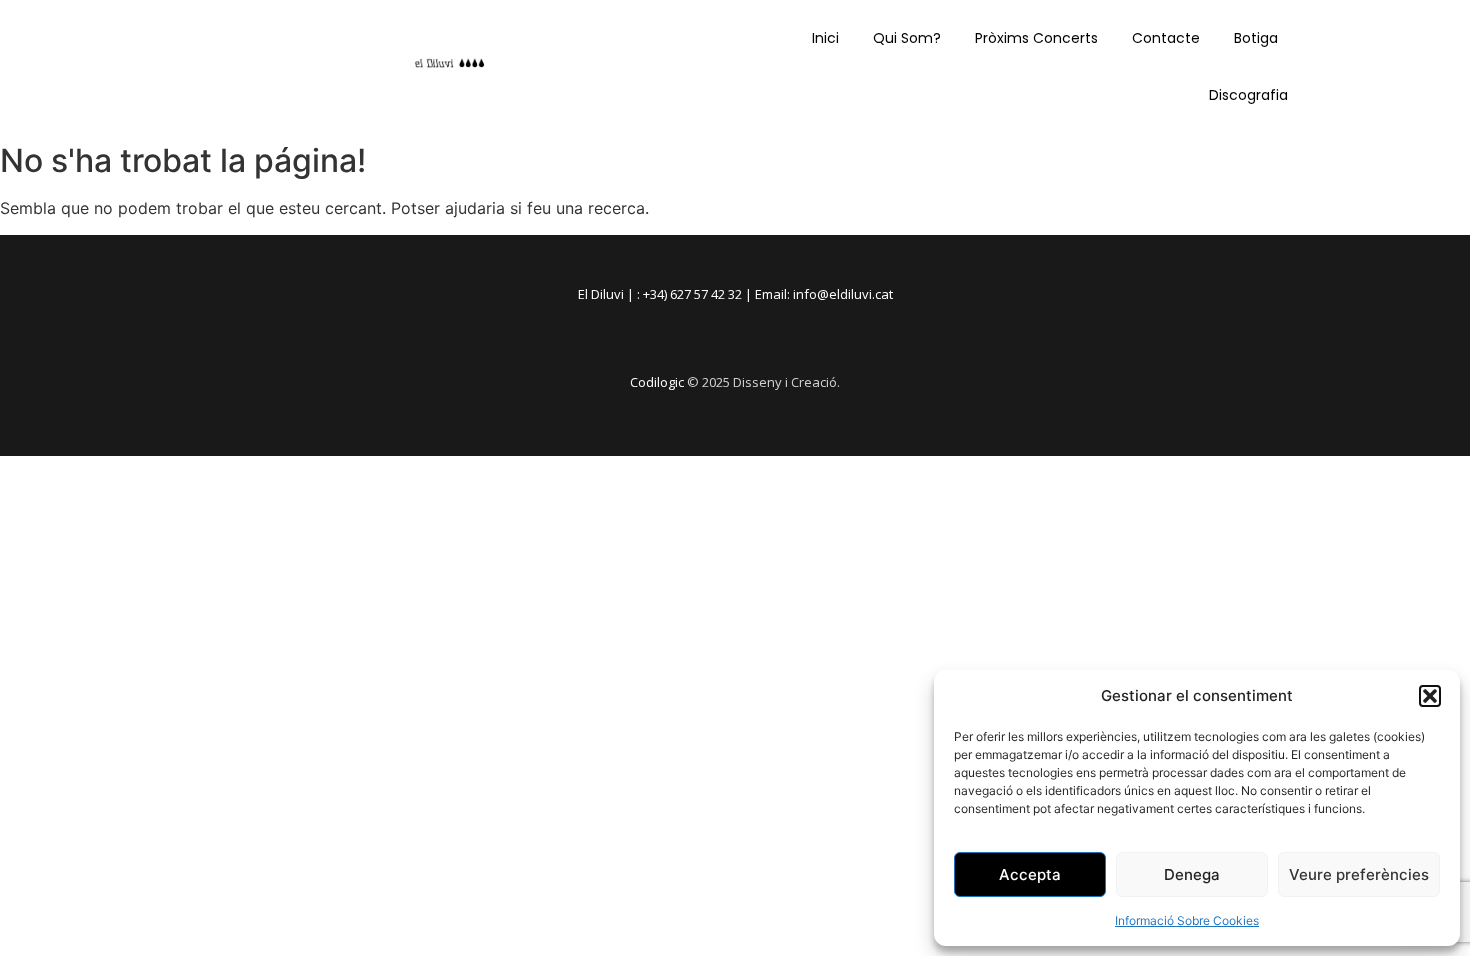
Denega (1192, 874)
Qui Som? (907, 38)
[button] (1430, 696)
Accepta (1030, 874)
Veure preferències (1359, 874)
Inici (825, 38)
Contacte (1166, 38)
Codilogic (657, 382)
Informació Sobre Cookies (1187, 920)
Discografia (1248, 95)
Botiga (1256, 38)
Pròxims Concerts (1036, 38)
